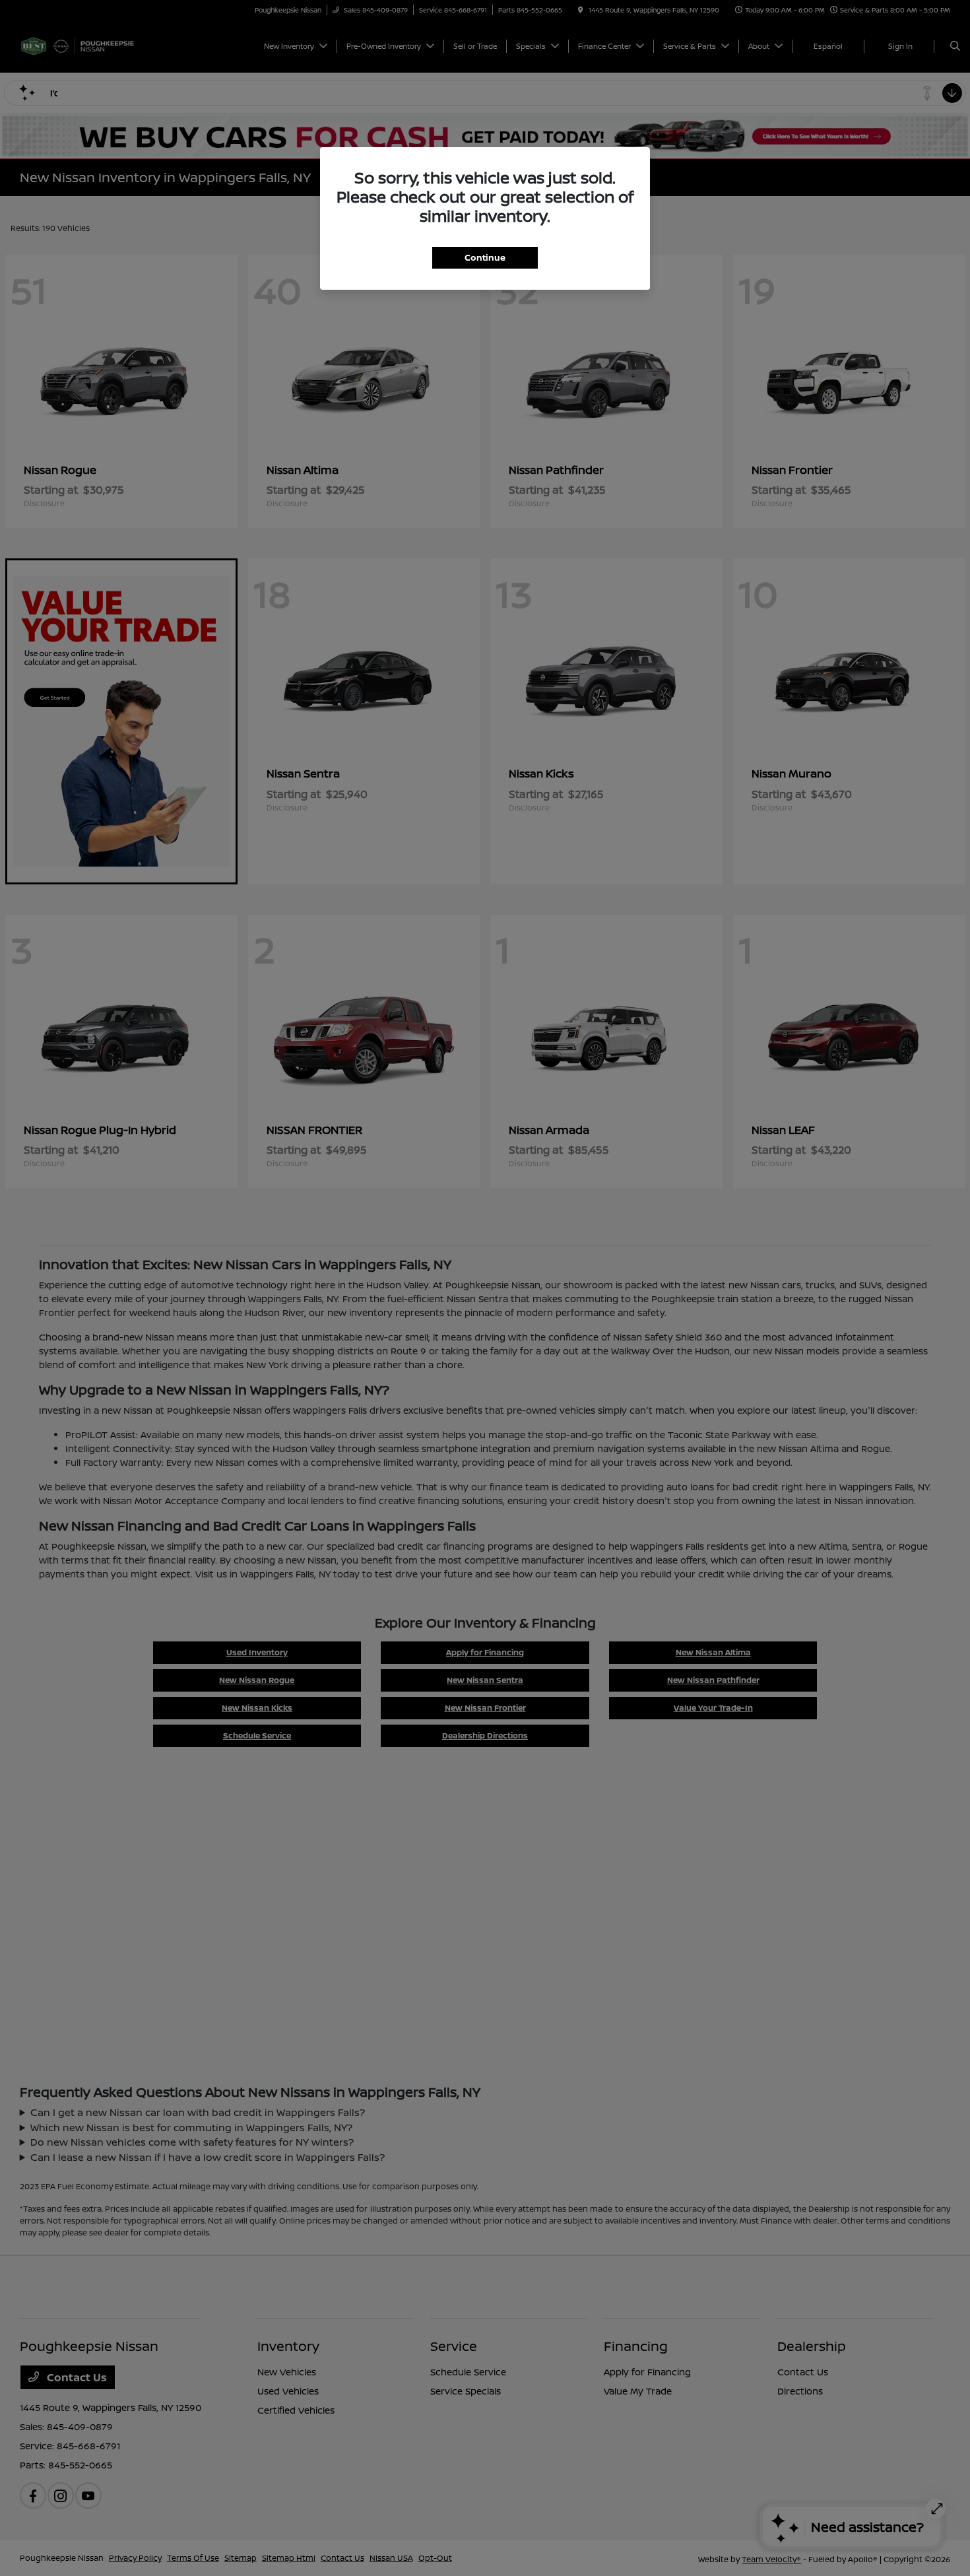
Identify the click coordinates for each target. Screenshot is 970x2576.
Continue (485, 257)
